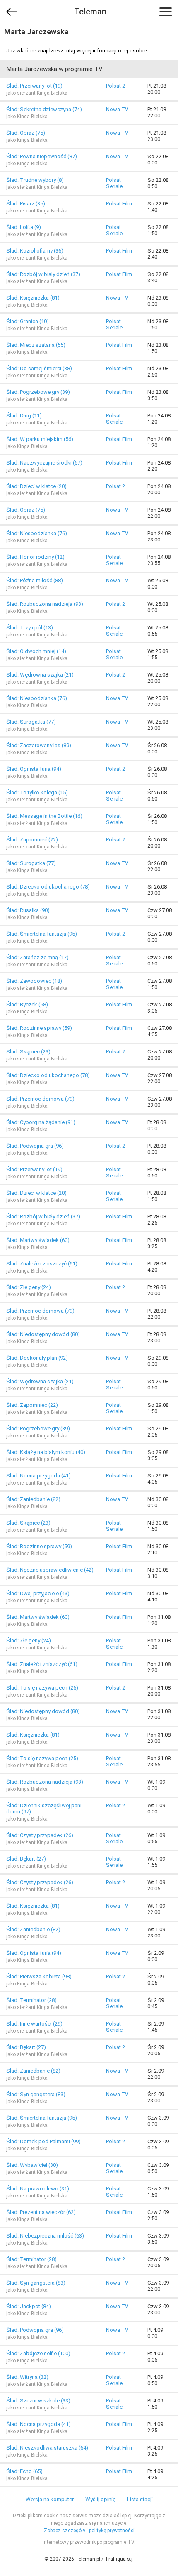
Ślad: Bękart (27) (26, 1859)
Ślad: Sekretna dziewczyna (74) (44, 109)
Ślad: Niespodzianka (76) (37, 533)
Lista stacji (140, 2499)
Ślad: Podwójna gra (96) (35, 1146)
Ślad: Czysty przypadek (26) (40, 1835)
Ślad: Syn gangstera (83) (36, 2094)
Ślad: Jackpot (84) (29, 2306)
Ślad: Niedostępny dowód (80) (43, 1334)
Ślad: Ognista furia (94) (34, 769)
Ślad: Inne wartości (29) (34, 2024)
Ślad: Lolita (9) (24, 227)
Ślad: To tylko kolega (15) (37, 792)
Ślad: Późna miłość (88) (35, 580)
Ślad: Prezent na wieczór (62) (41, 2212)
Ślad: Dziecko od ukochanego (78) (48, 887)
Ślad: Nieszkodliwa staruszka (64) (47, 2448)
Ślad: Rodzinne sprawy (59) (39, 1028)
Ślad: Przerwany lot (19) (34, 86)
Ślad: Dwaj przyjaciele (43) (38, 1593)
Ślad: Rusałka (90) (28, 910)
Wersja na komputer (50, 2499)
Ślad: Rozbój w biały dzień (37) (43, 274)
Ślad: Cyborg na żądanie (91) (41, 1122)
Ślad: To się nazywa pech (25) (42, 1688)
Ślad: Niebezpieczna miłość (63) (45, 2236)
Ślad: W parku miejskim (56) (40, 439)
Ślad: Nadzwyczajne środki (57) (44, 463)
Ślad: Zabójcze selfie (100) (38, 2353)
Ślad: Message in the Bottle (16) (44, 816)
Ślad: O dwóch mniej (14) (36, 651)
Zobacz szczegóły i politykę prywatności (89, 2531)
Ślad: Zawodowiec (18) (34, 981)
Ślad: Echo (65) (24, 2471)
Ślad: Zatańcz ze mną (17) (37, 957)
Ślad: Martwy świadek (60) (38, 1240)
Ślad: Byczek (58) (27, 1004)
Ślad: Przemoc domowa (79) (40, 1099)
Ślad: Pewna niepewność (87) (42, 156)
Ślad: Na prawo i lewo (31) (38, 2189)
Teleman (90, 12)
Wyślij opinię (100, 2499)
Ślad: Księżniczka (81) (33, 298)
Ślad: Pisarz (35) (26, 204)
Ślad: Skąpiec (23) (28, 1052)
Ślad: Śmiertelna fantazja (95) (42, 934)
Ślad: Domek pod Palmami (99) (43, 2141)
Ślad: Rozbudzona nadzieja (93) (45, 604)
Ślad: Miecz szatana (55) (36, 345)
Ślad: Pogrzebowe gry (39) (38, 392)
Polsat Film (119, 204)
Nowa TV (117, 109)
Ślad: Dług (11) (24, 416)
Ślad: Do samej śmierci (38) (39, 368)
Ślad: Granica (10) (28, 321)
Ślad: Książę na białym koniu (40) (46, 1452)
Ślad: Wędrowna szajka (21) (40, 675)
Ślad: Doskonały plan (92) (37, 1358)
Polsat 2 (115, 86)
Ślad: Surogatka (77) (31, 722)
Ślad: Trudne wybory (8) (35, 180)
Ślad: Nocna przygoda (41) (38, 1476)
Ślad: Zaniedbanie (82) (33, 1499)
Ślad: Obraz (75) (26, 133)
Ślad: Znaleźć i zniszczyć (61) (42, 1264)
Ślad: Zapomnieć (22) (32, 840)
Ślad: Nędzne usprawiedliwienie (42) (50, 1570)
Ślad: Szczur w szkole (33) (38, 2401)
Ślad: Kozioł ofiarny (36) (35, 251)
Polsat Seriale (114, 183)
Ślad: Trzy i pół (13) (30, 628)
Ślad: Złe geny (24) (29, 1287)
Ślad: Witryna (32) (27, 2377)
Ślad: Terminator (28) (31, 2000)
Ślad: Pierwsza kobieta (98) (39, 1977)
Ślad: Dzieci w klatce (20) (36, 486)
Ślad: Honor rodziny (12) (35, 557)
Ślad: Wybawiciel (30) (32, 2165)
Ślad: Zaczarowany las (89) (39, 745)
